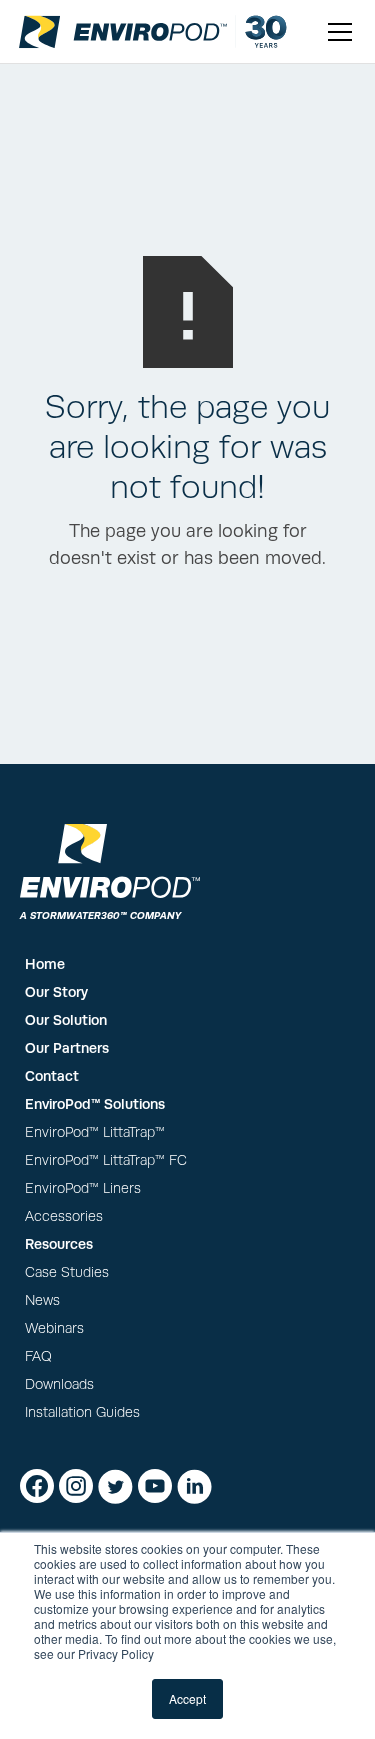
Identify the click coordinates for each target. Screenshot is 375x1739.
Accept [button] (187, 1698)
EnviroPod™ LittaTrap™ (95, 1132)
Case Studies (67, 1272)
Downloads (59, 1384)
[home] (123, 32)
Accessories (64, 1216)
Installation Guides (82, 1412)
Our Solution (66, 1020)
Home (45, 964)
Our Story (56, 992)
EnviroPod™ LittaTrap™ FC (106, 1160)
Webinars (54, 1328)
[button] (336, 32)
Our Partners (67, 1048)
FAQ (38, 1356)
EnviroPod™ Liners (83, 1188)
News (42, 1300)
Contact (52, 1076)
